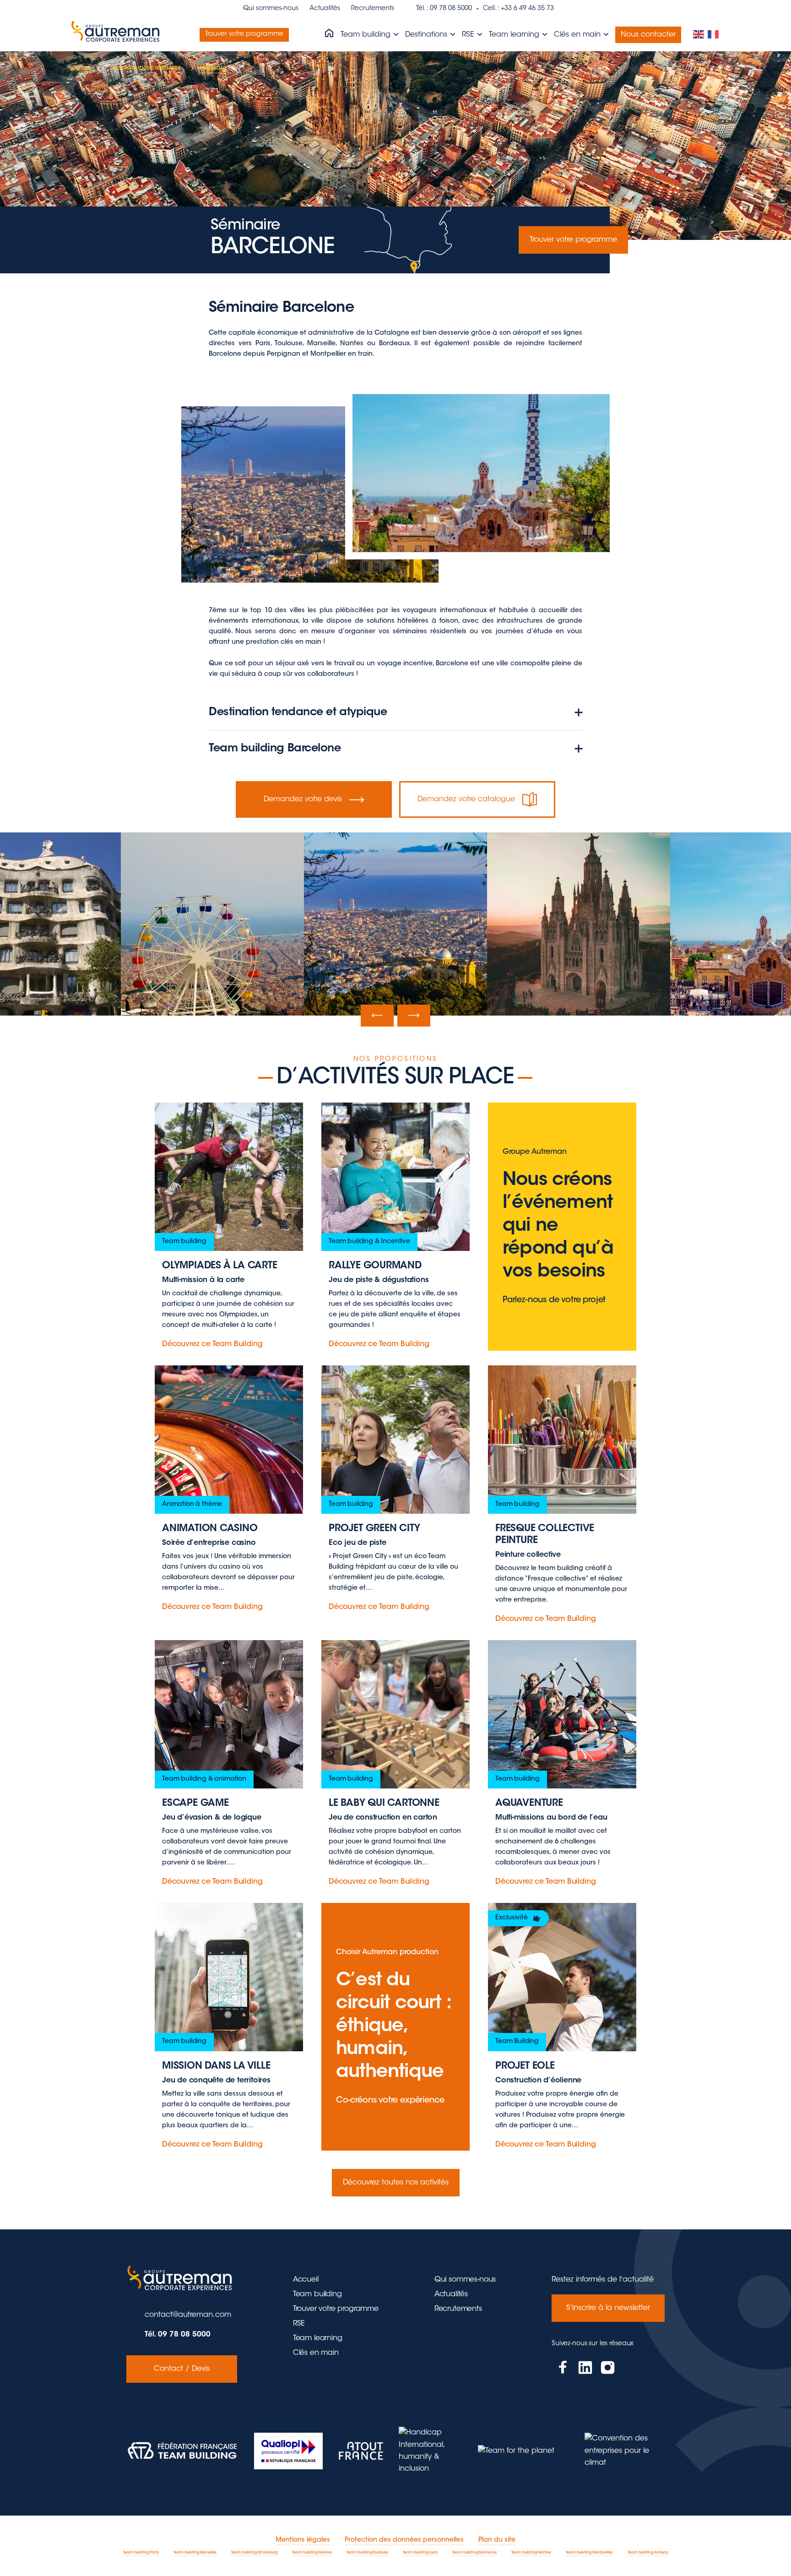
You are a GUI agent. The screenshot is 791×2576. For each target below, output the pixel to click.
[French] (714, 35)
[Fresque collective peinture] (562, 1495)
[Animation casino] (229, 1495)
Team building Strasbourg (254, 2553)
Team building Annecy (648, 2553)
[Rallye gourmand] (395, 1227)
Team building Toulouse (367, 2553)
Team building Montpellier (589, 2553)
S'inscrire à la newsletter (608, 2308)
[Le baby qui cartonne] (395, 1764)
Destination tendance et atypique (298, 712)
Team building (367, 35)
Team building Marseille (195, 2553)
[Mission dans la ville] (229, 2027)
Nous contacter (648, 35)
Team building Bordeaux (474, 2553)
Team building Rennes (312, 2553)
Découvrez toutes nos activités (396, 2183)
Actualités (325, 9)
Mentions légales (303, 2540)
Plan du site (497, 2540)
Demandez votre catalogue (466, 799)
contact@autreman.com (188, 2315)
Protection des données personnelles (404, 2540)
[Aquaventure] (562, 1764)
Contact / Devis (182, 2369)
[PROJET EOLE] (562, 2027)
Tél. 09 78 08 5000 (178, 2335)
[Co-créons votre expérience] (395, 2027)
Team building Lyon (420, 2553)
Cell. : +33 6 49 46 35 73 (518, 9)
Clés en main (578, 35)
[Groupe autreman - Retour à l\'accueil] (117, 35)
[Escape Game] (229, 1764)
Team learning (515, 35)
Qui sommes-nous (271, 9)
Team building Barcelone (275, 749)
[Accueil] (329, 34)
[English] (699, 35)
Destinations (427, 35)
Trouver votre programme (244, 34)
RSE (469, 35)
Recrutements (373, 9)
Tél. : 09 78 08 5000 (444, 9)
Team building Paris (141, 2553)
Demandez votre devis (303, 799)
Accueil (306, 2280)
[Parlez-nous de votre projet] (562, 1227)
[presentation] (377, 1016)
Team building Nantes (531, 2553)
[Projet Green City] (395, 1495)
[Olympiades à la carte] (229, 1227)
